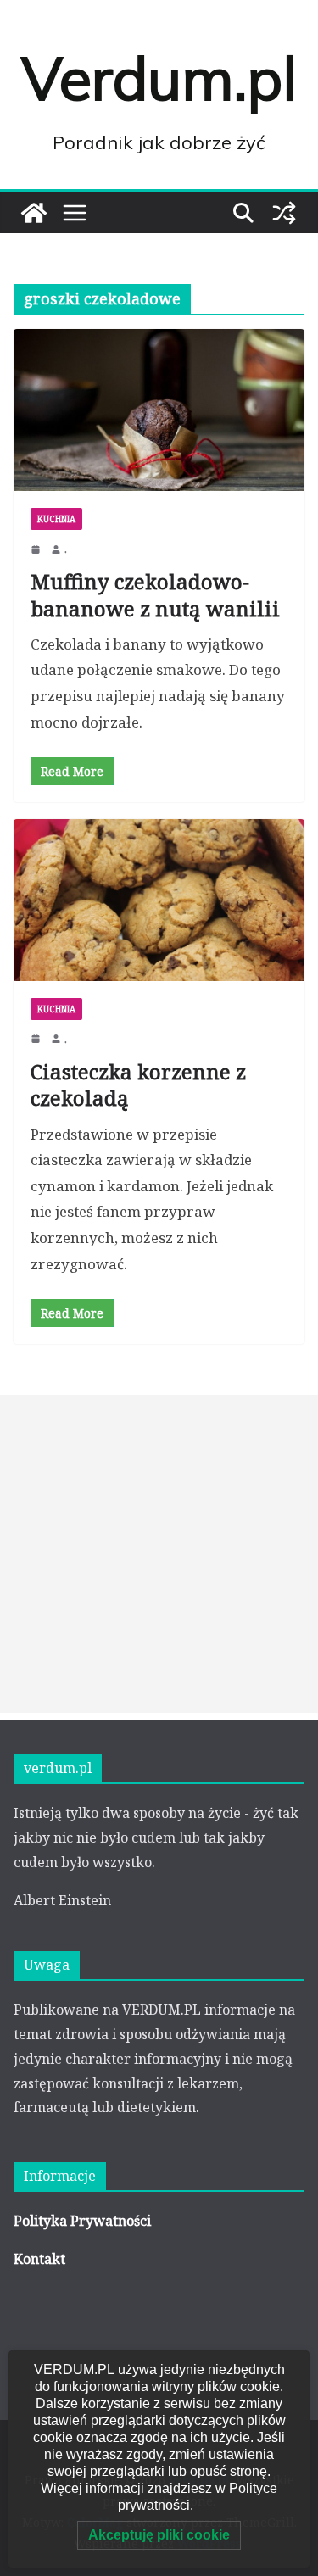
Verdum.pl (159, 78)
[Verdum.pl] (34, 213)
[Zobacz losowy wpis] (284, 213)
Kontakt (39, 2259)
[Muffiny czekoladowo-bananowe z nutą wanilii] (159, 410)
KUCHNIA (56, 519)
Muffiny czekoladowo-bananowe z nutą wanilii (155, 594)
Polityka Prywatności (82, 2221)
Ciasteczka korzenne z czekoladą (138, 1084)
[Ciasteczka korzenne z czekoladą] (159, 900)
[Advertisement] (159, 1554)
